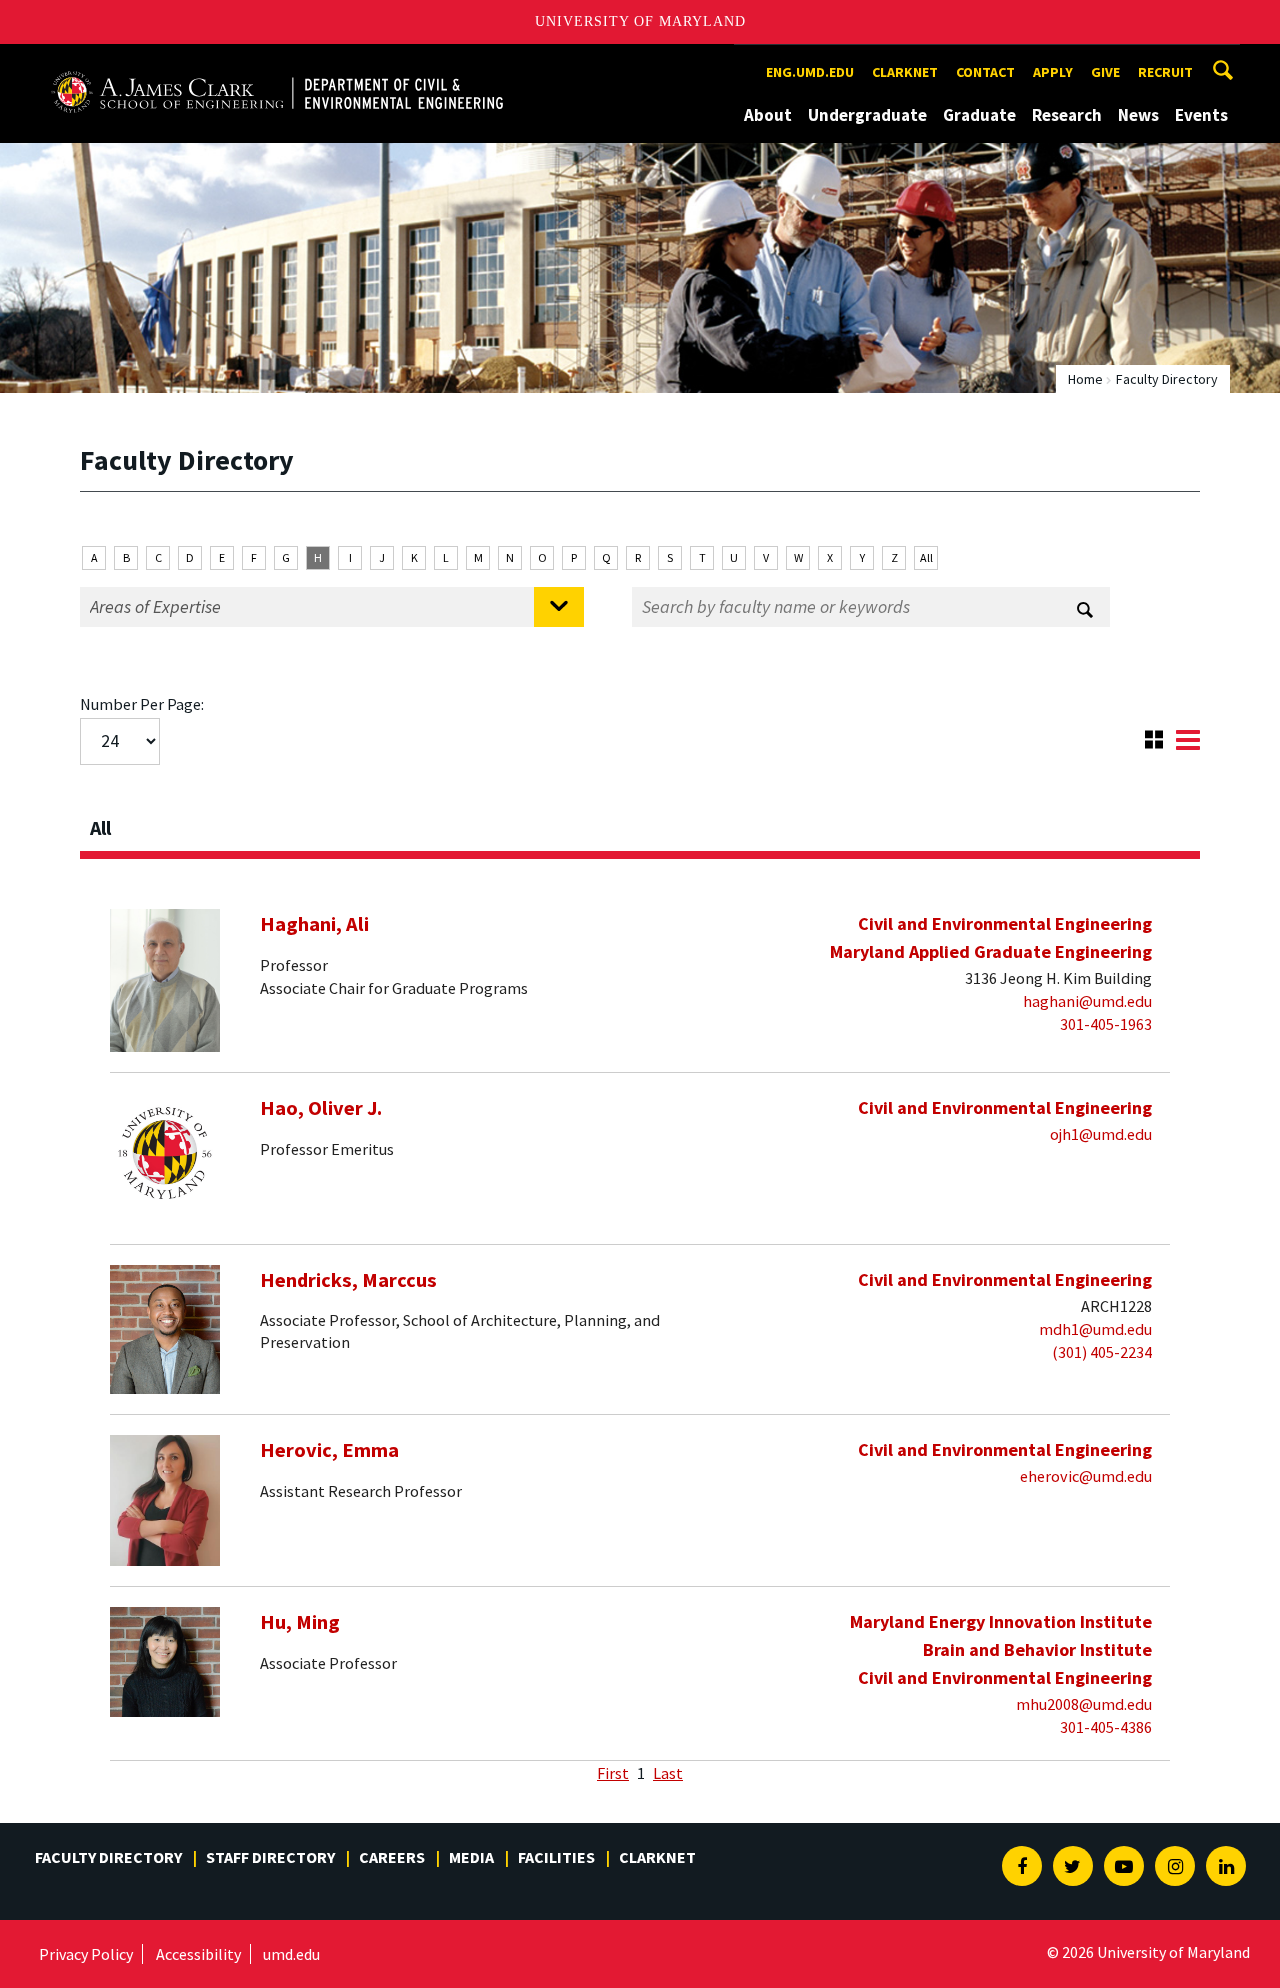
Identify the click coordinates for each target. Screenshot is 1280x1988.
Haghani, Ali (314, 924)
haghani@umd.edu (1087, 1001)
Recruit (1165, 72)
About (768, 115)
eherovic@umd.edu (1086, 1476)
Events (1201, 115)
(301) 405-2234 (1102, 1352)
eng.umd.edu (810, 72)
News (1138, 115)
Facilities (556, 1857)
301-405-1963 (1106, 1024)
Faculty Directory (108, 1857)
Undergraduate (867, 115)
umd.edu (291, 1954)
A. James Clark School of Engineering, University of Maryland (277, 62)
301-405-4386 (1106, 1727)
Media (471, 1857)
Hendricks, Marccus (348, 1280)
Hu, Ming (300, 1622)
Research (1067, 115)
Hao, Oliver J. (321, 1108)
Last (668, 1773)
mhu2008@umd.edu (1084, 1704)
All (926, 557)
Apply (1053, 72)
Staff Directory (270, 1857)
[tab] (640, 822)
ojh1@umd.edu (1101, 1134)
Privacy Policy (86, 1954)
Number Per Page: (142, 704)
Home (1085, 379)
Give (1105, 72)
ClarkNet (657, 1857)
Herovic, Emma (329, 1450)
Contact (985, 72)
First (613, 1773)
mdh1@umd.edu (1095, 1329)
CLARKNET (905, 72)
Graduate (979, 115)
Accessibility (198, 1954)
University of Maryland (640, 21)
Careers (392, 1857)
